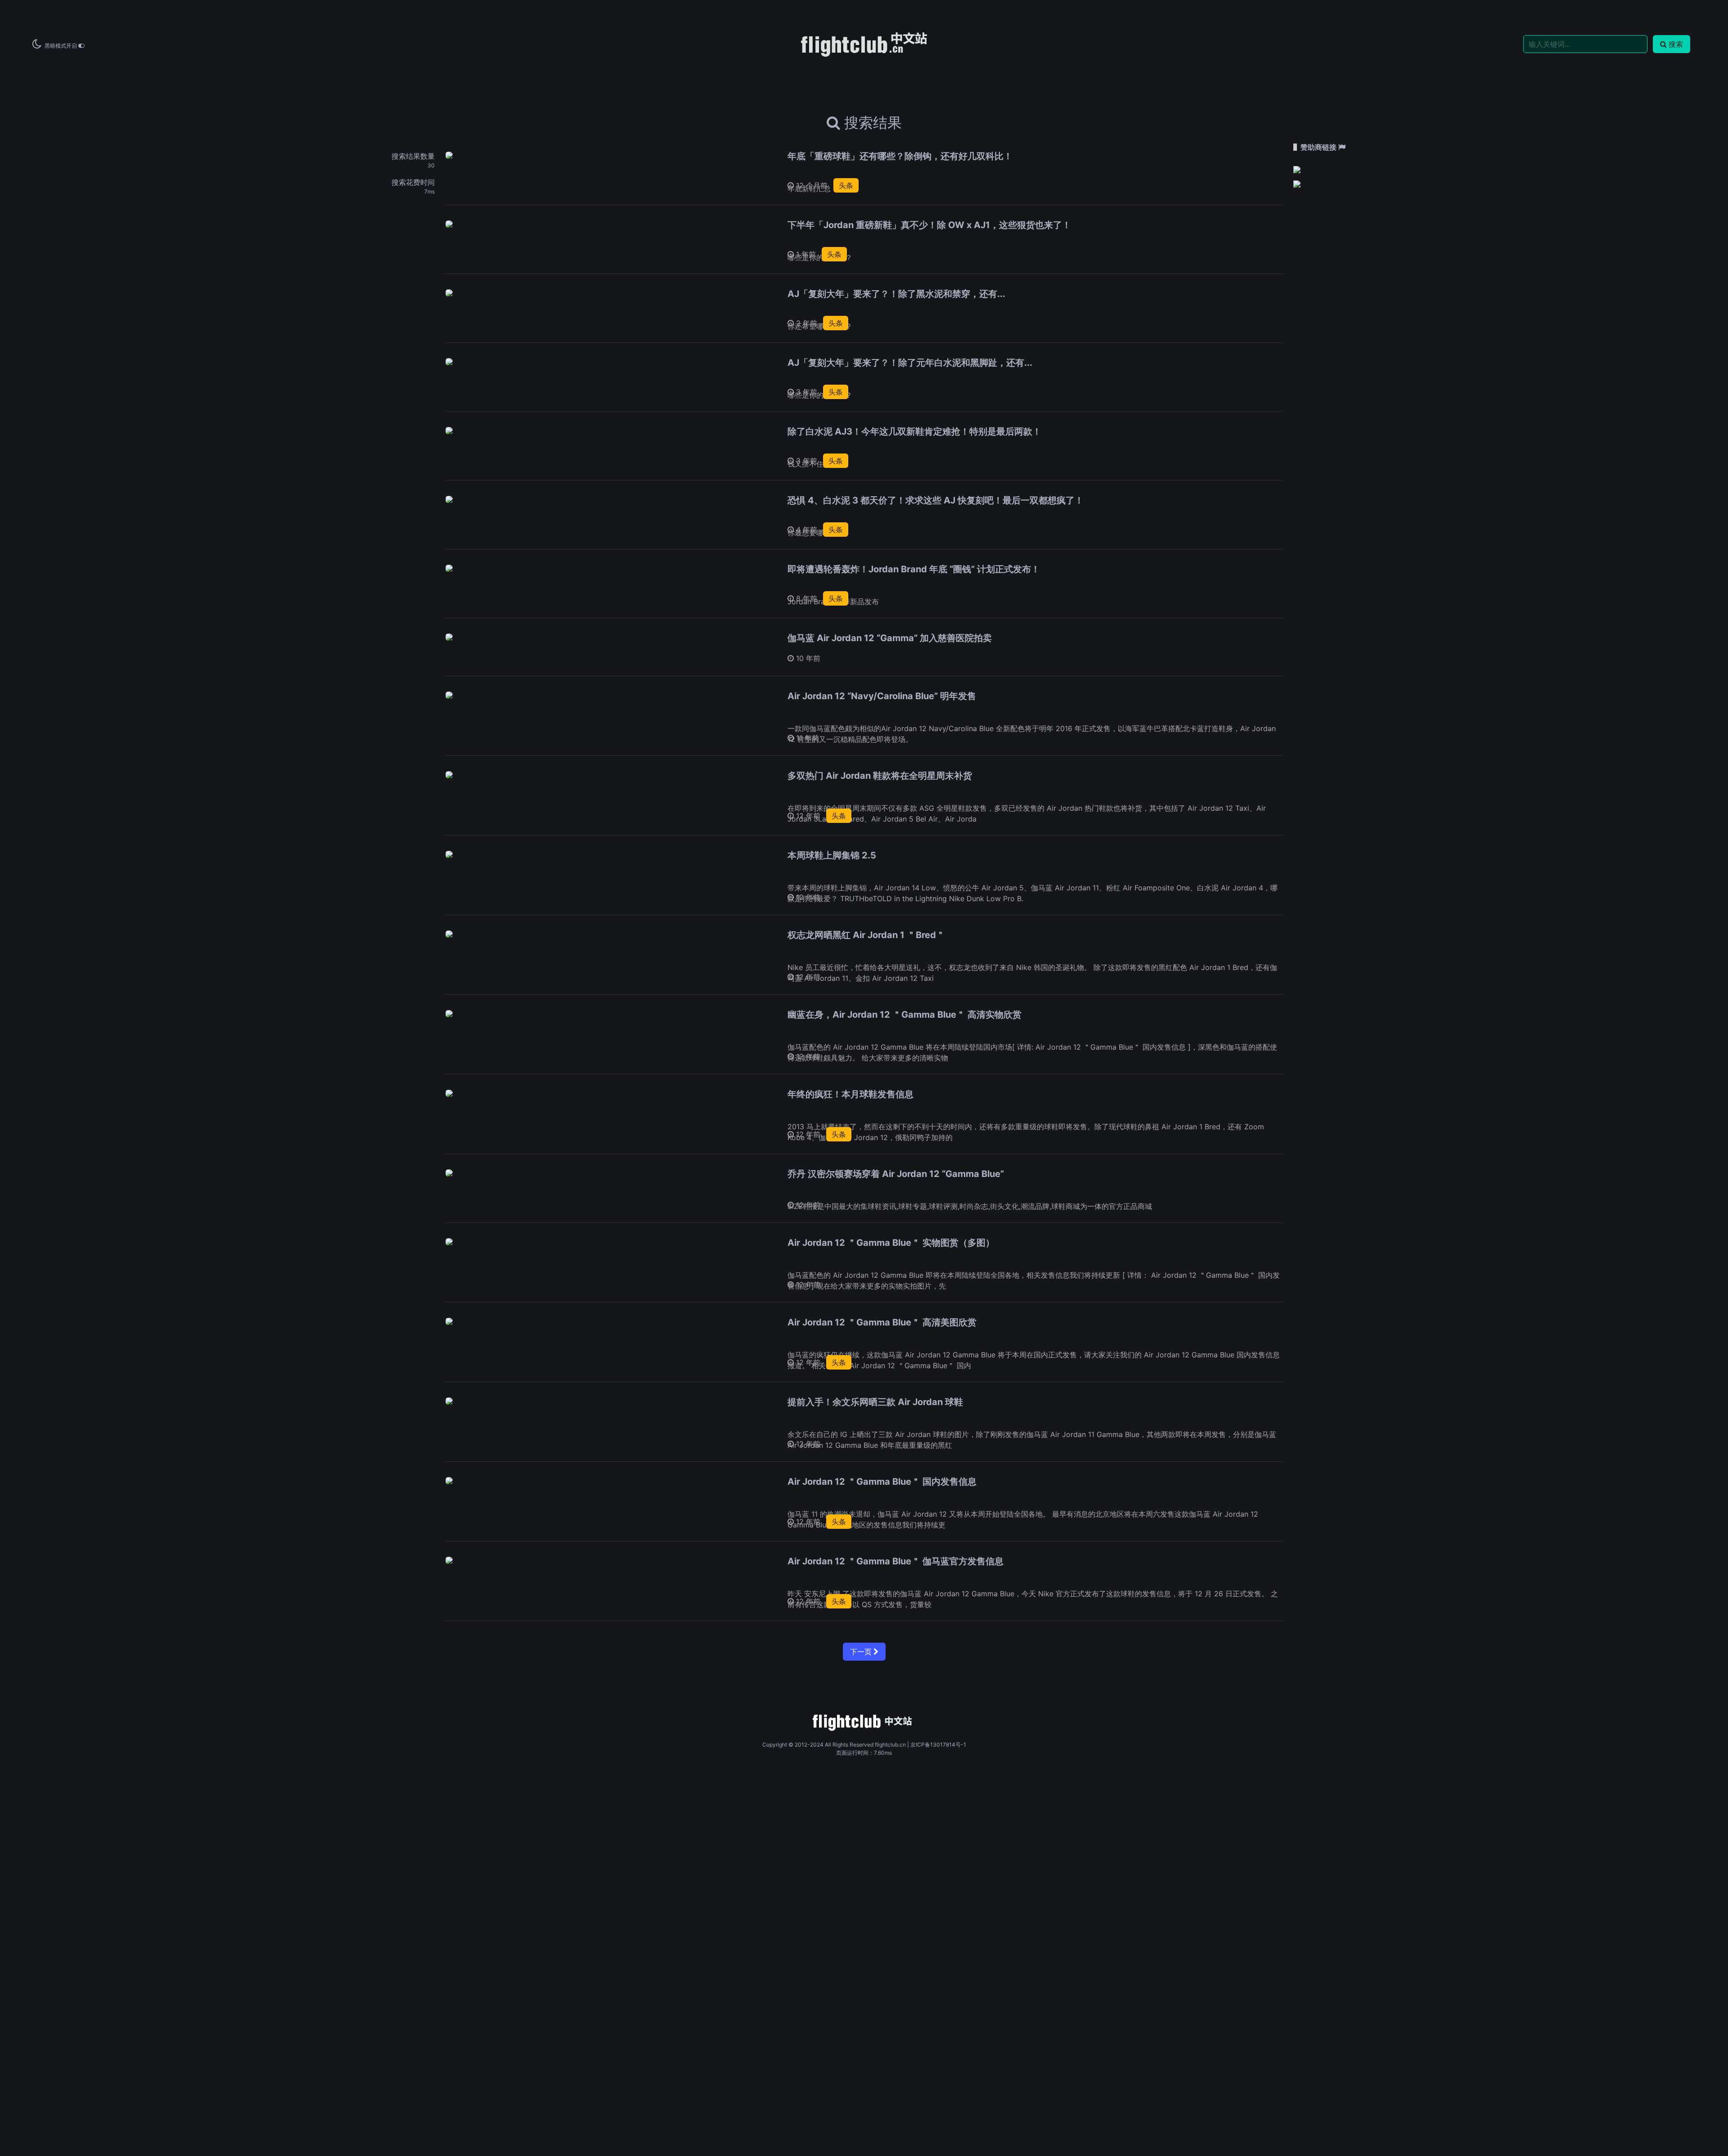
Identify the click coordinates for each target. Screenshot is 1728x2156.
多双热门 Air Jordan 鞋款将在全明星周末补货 (880, 776)
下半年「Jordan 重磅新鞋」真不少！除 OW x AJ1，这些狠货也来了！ (929, 225)
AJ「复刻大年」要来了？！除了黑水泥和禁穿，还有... (896, 294)
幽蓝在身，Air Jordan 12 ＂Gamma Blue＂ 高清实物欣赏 (904, 1015)
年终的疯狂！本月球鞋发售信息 (850, 1094)
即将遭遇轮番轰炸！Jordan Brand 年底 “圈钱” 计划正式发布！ (914, 569)
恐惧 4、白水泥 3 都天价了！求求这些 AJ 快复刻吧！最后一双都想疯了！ (936, 500)
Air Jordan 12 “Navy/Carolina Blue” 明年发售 (882, 696)
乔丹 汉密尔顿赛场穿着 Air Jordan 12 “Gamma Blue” (896, 1174)
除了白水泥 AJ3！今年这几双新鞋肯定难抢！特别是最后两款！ (914, 431)
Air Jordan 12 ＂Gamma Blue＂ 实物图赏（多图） (891, 1243)
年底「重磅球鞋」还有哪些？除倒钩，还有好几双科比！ (900, 156)
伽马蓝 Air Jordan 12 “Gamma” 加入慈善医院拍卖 (890, 638)
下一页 (862, 1652)
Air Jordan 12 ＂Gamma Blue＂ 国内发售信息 (882, 1482)
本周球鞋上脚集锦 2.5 (832, 855)
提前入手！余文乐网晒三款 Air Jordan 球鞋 (875, 1402)
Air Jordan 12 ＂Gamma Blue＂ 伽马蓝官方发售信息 (895, 1561)
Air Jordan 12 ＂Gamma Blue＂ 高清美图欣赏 (882, 1322)
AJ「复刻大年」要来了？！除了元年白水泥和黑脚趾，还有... (910, 363)
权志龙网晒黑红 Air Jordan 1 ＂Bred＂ (866, 935)
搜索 (1676, 44)
